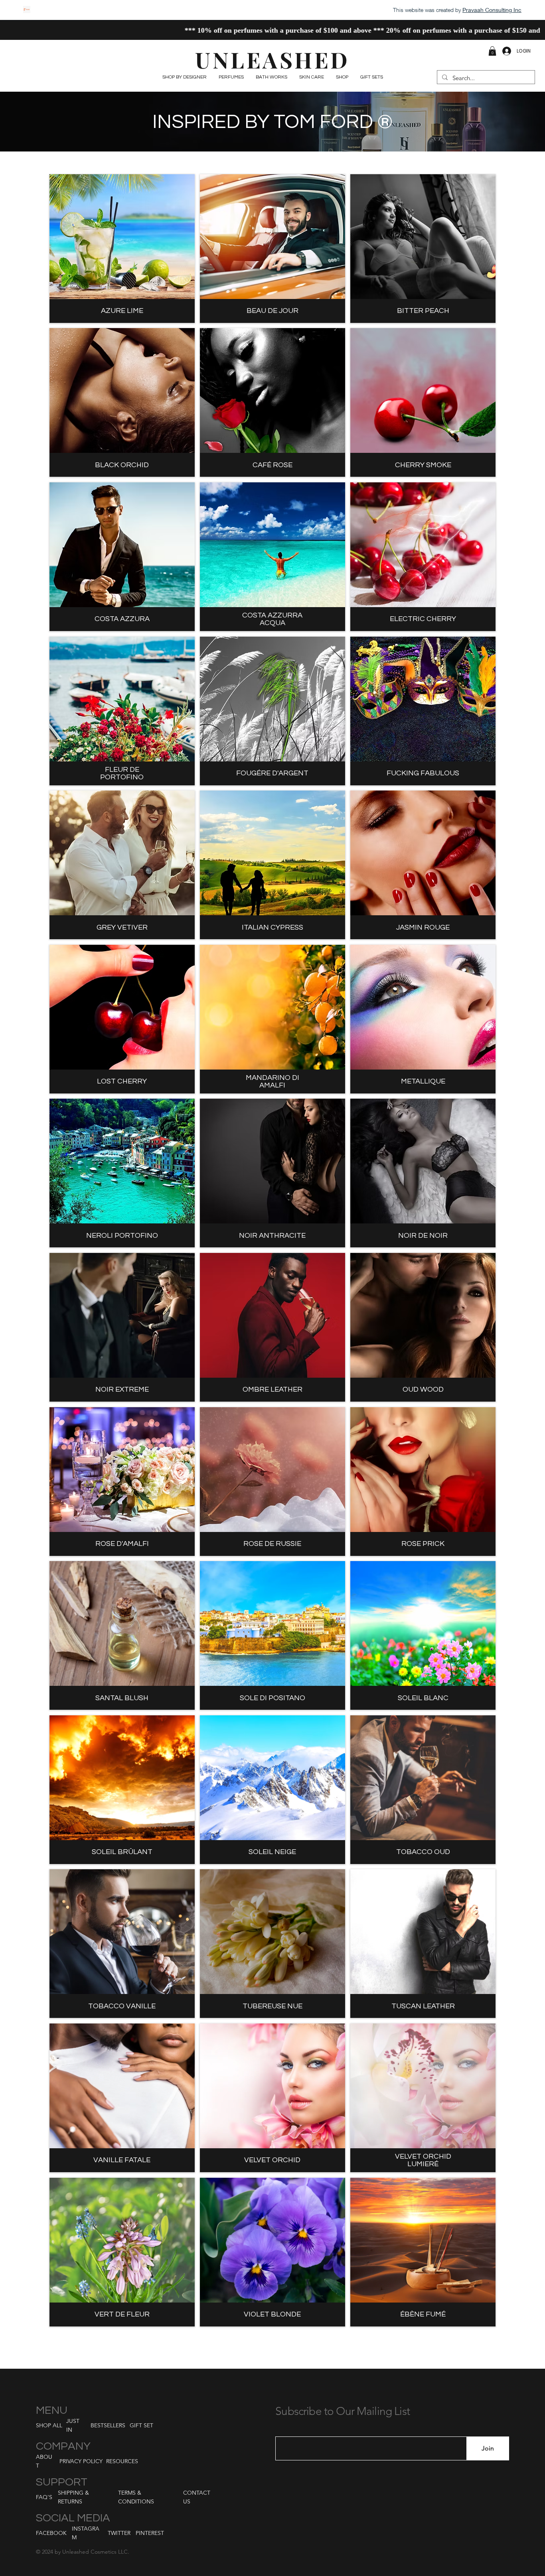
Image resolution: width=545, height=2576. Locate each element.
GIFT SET (141, 2425)
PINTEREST (150, 2533)
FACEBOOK (51, 2533)
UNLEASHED (272, 59)
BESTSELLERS (108, 2425)
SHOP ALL (49, 2425)
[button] (492, 51)
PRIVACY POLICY (81, 2461)
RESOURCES (122, 2461)
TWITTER (119, 2533)
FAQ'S (44, 2497)
